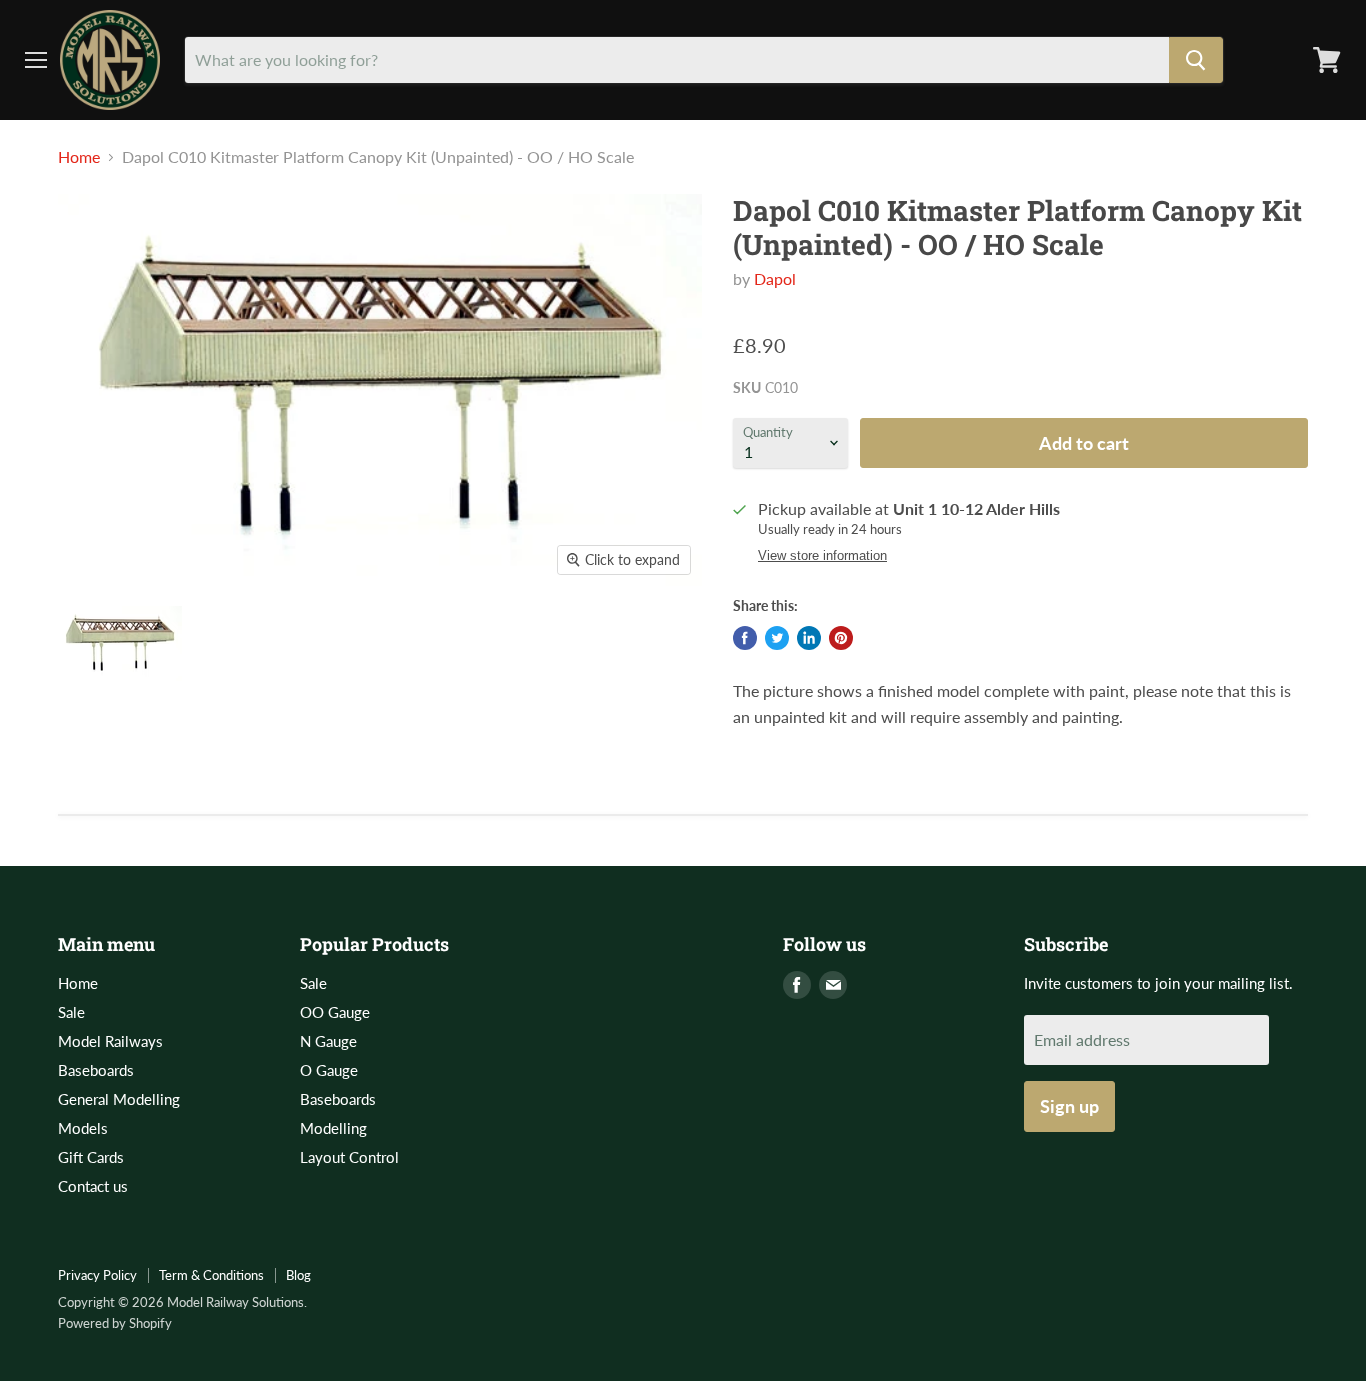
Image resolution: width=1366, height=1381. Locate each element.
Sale (71, 1012)
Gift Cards (91, 1157)
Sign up (1069, 1106)
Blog (298, 1275)
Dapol (775, 278)
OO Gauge (335, 1012)
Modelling (333, 1128)
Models (83, 1128)
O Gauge (329, 1070)
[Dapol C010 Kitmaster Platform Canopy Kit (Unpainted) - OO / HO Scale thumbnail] (120, 643)
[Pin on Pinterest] (841, 638)
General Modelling (119, 1099)
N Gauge (328, 1041)
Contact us (93, 1186)
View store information (822, 556)
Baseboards (96, 1070)
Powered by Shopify (115, 1323)
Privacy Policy (97, 1275)
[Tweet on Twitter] (777, 638)
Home (79, 157)
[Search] (1196, 60)
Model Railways (110, 1041)
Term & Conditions (211, 1275)
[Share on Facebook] (745, 638)
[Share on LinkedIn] (809, 638)
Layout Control (349, 1157)
